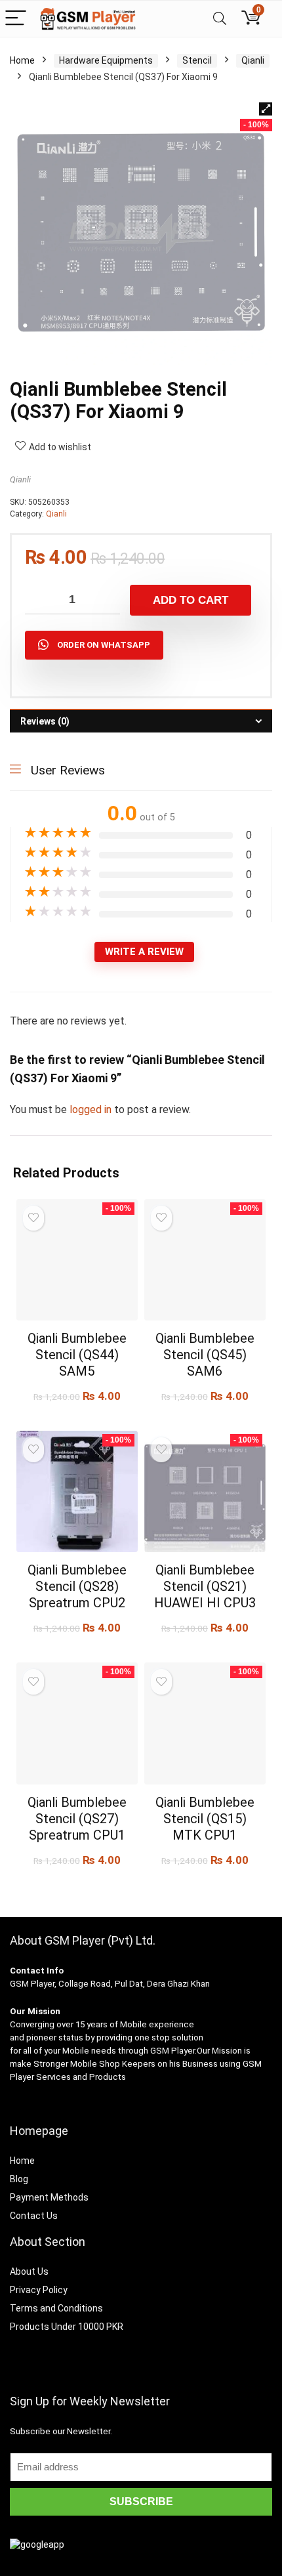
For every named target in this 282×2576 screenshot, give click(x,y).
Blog (19, 2179)
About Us (29, 2271)
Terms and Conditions (56, 2308)
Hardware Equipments (106, 60)
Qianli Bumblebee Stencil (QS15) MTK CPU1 (205, 1819)
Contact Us (34, 2216)
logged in (92, 1109)
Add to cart (191, 600)
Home (22, 60)
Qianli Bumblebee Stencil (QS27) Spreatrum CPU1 (77, 1819)
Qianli (253, 60)
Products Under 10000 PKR (67, 2327)
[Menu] (16, 19)
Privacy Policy (39, 2290)
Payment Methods (49, 2197)
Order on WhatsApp (104, 645)
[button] (266, 109)
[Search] (220, 19)
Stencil (197, 60)
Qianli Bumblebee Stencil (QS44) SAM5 (77, 1355)
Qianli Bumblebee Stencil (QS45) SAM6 (205, 1355)
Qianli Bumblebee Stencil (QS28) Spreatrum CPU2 (77, 1586)
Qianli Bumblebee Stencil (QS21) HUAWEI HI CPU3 (205, 1586)
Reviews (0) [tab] (45, 721)
